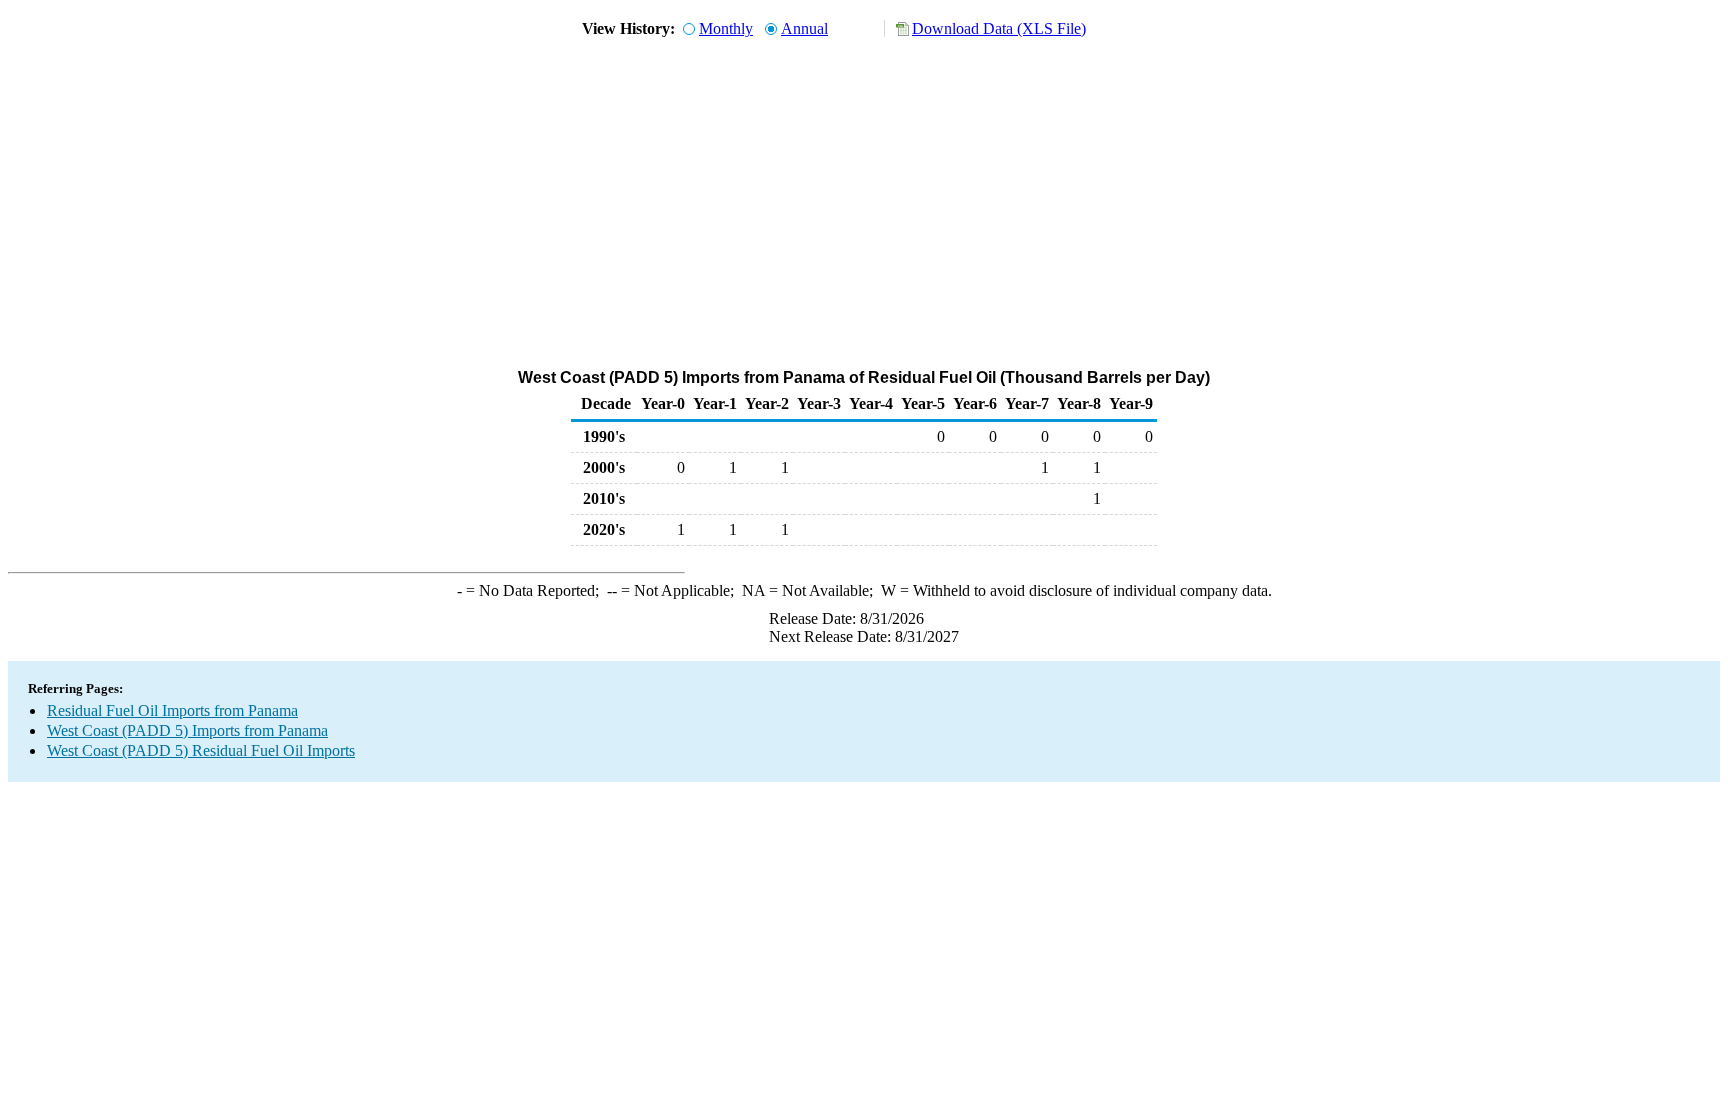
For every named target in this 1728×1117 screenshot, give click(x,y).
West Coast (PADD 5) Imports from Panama (187, 730)
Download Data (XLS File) (999, 28)
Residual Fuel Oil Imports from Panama (172, 710)
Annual (804, 28)
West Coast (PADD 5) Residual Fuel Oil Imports (201, 750)
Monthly (726, 28)
